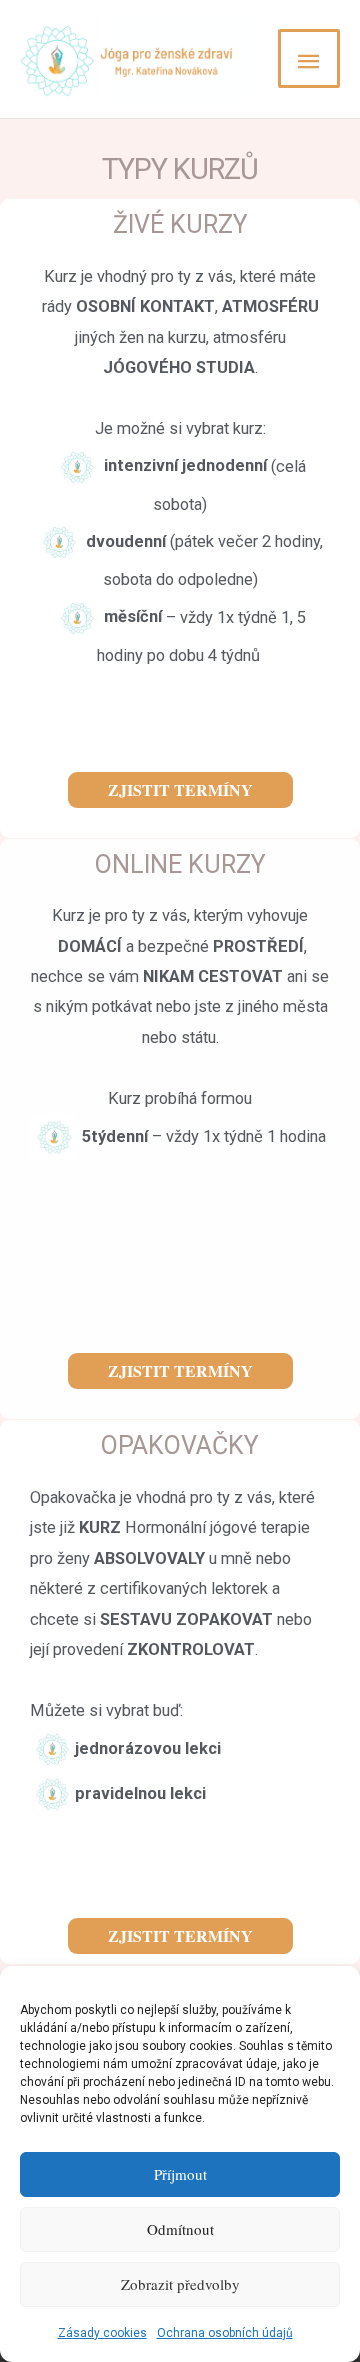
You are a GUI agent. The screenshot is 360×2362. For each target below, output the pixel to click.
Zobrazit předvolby (180, 2284)
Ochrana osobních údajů (225, 2333)
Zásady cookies (102, 2333)
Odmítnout (180, 2229)
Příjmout (180, 2174)
